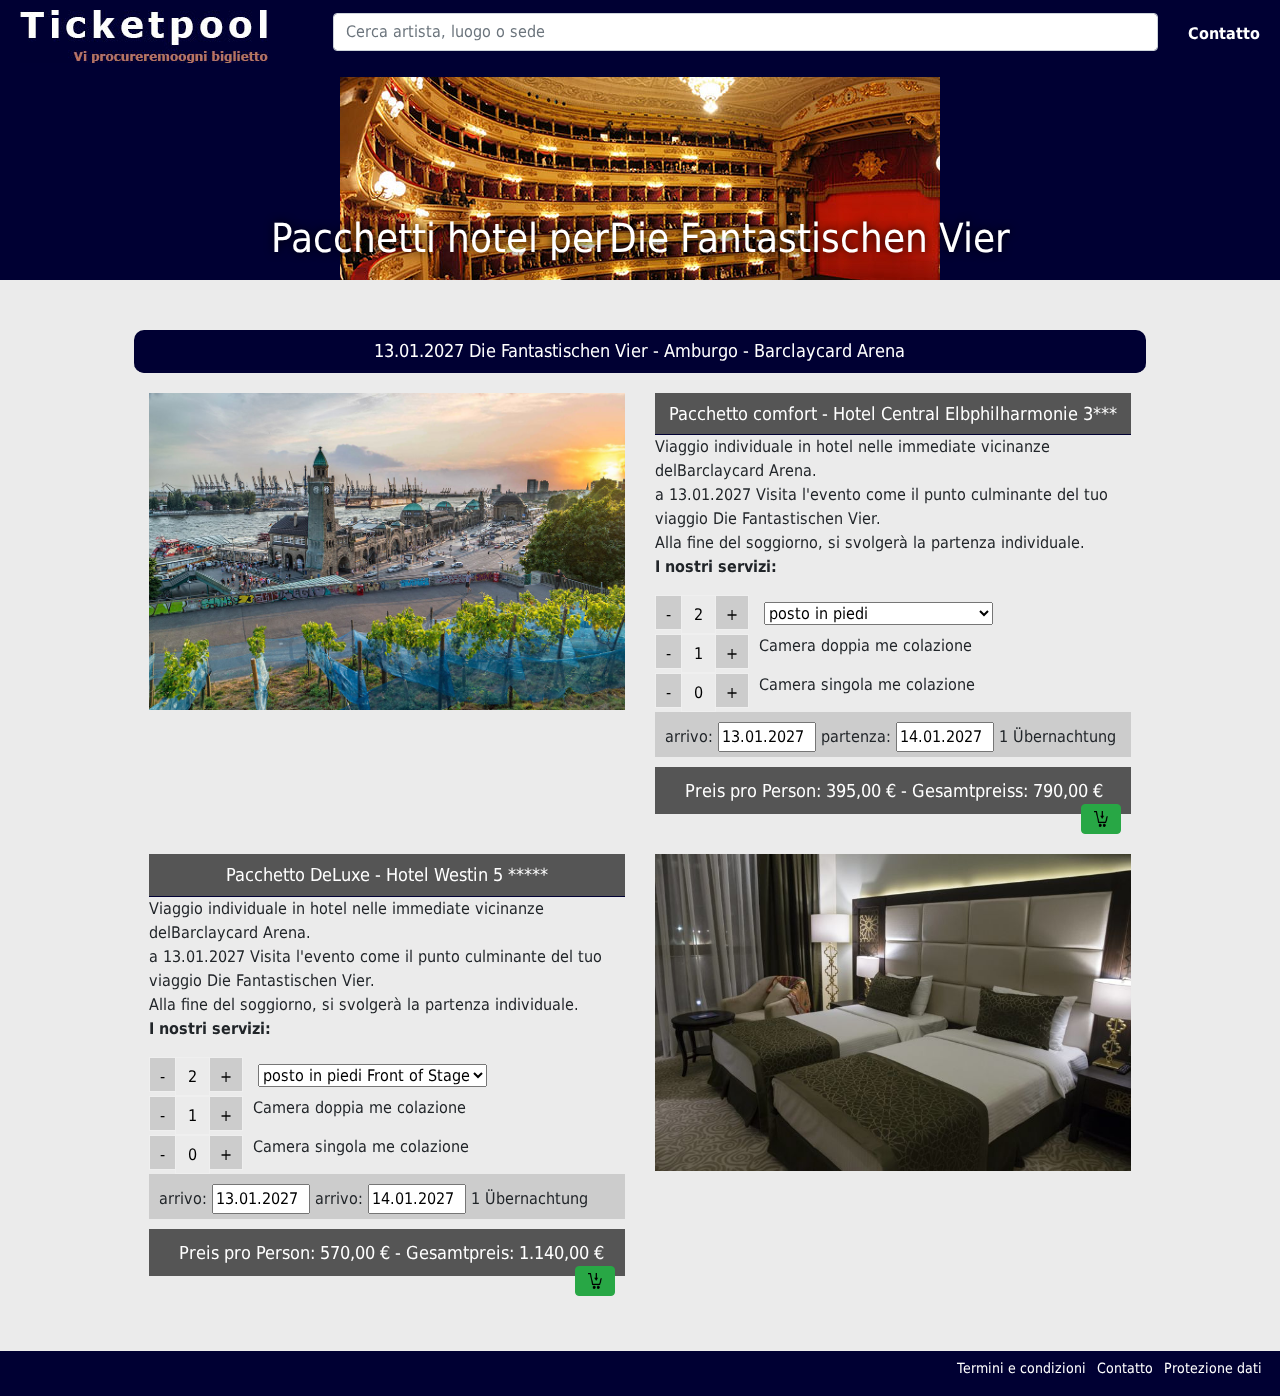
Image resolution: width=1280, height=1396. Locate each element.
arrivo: (689, 736)
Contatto (1224, 33)
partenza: (856, 736)
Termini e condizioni (1021, 1368)
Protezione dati (1213, 1368)
